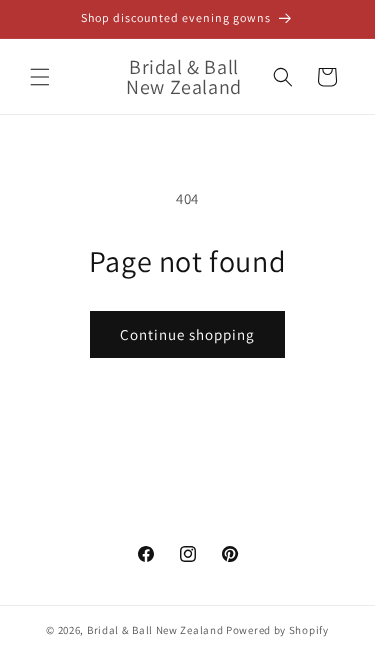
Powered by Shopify (277, 630)
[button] (40, 77)
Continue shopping (187, 334)
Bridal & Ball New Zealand (155, 630)
